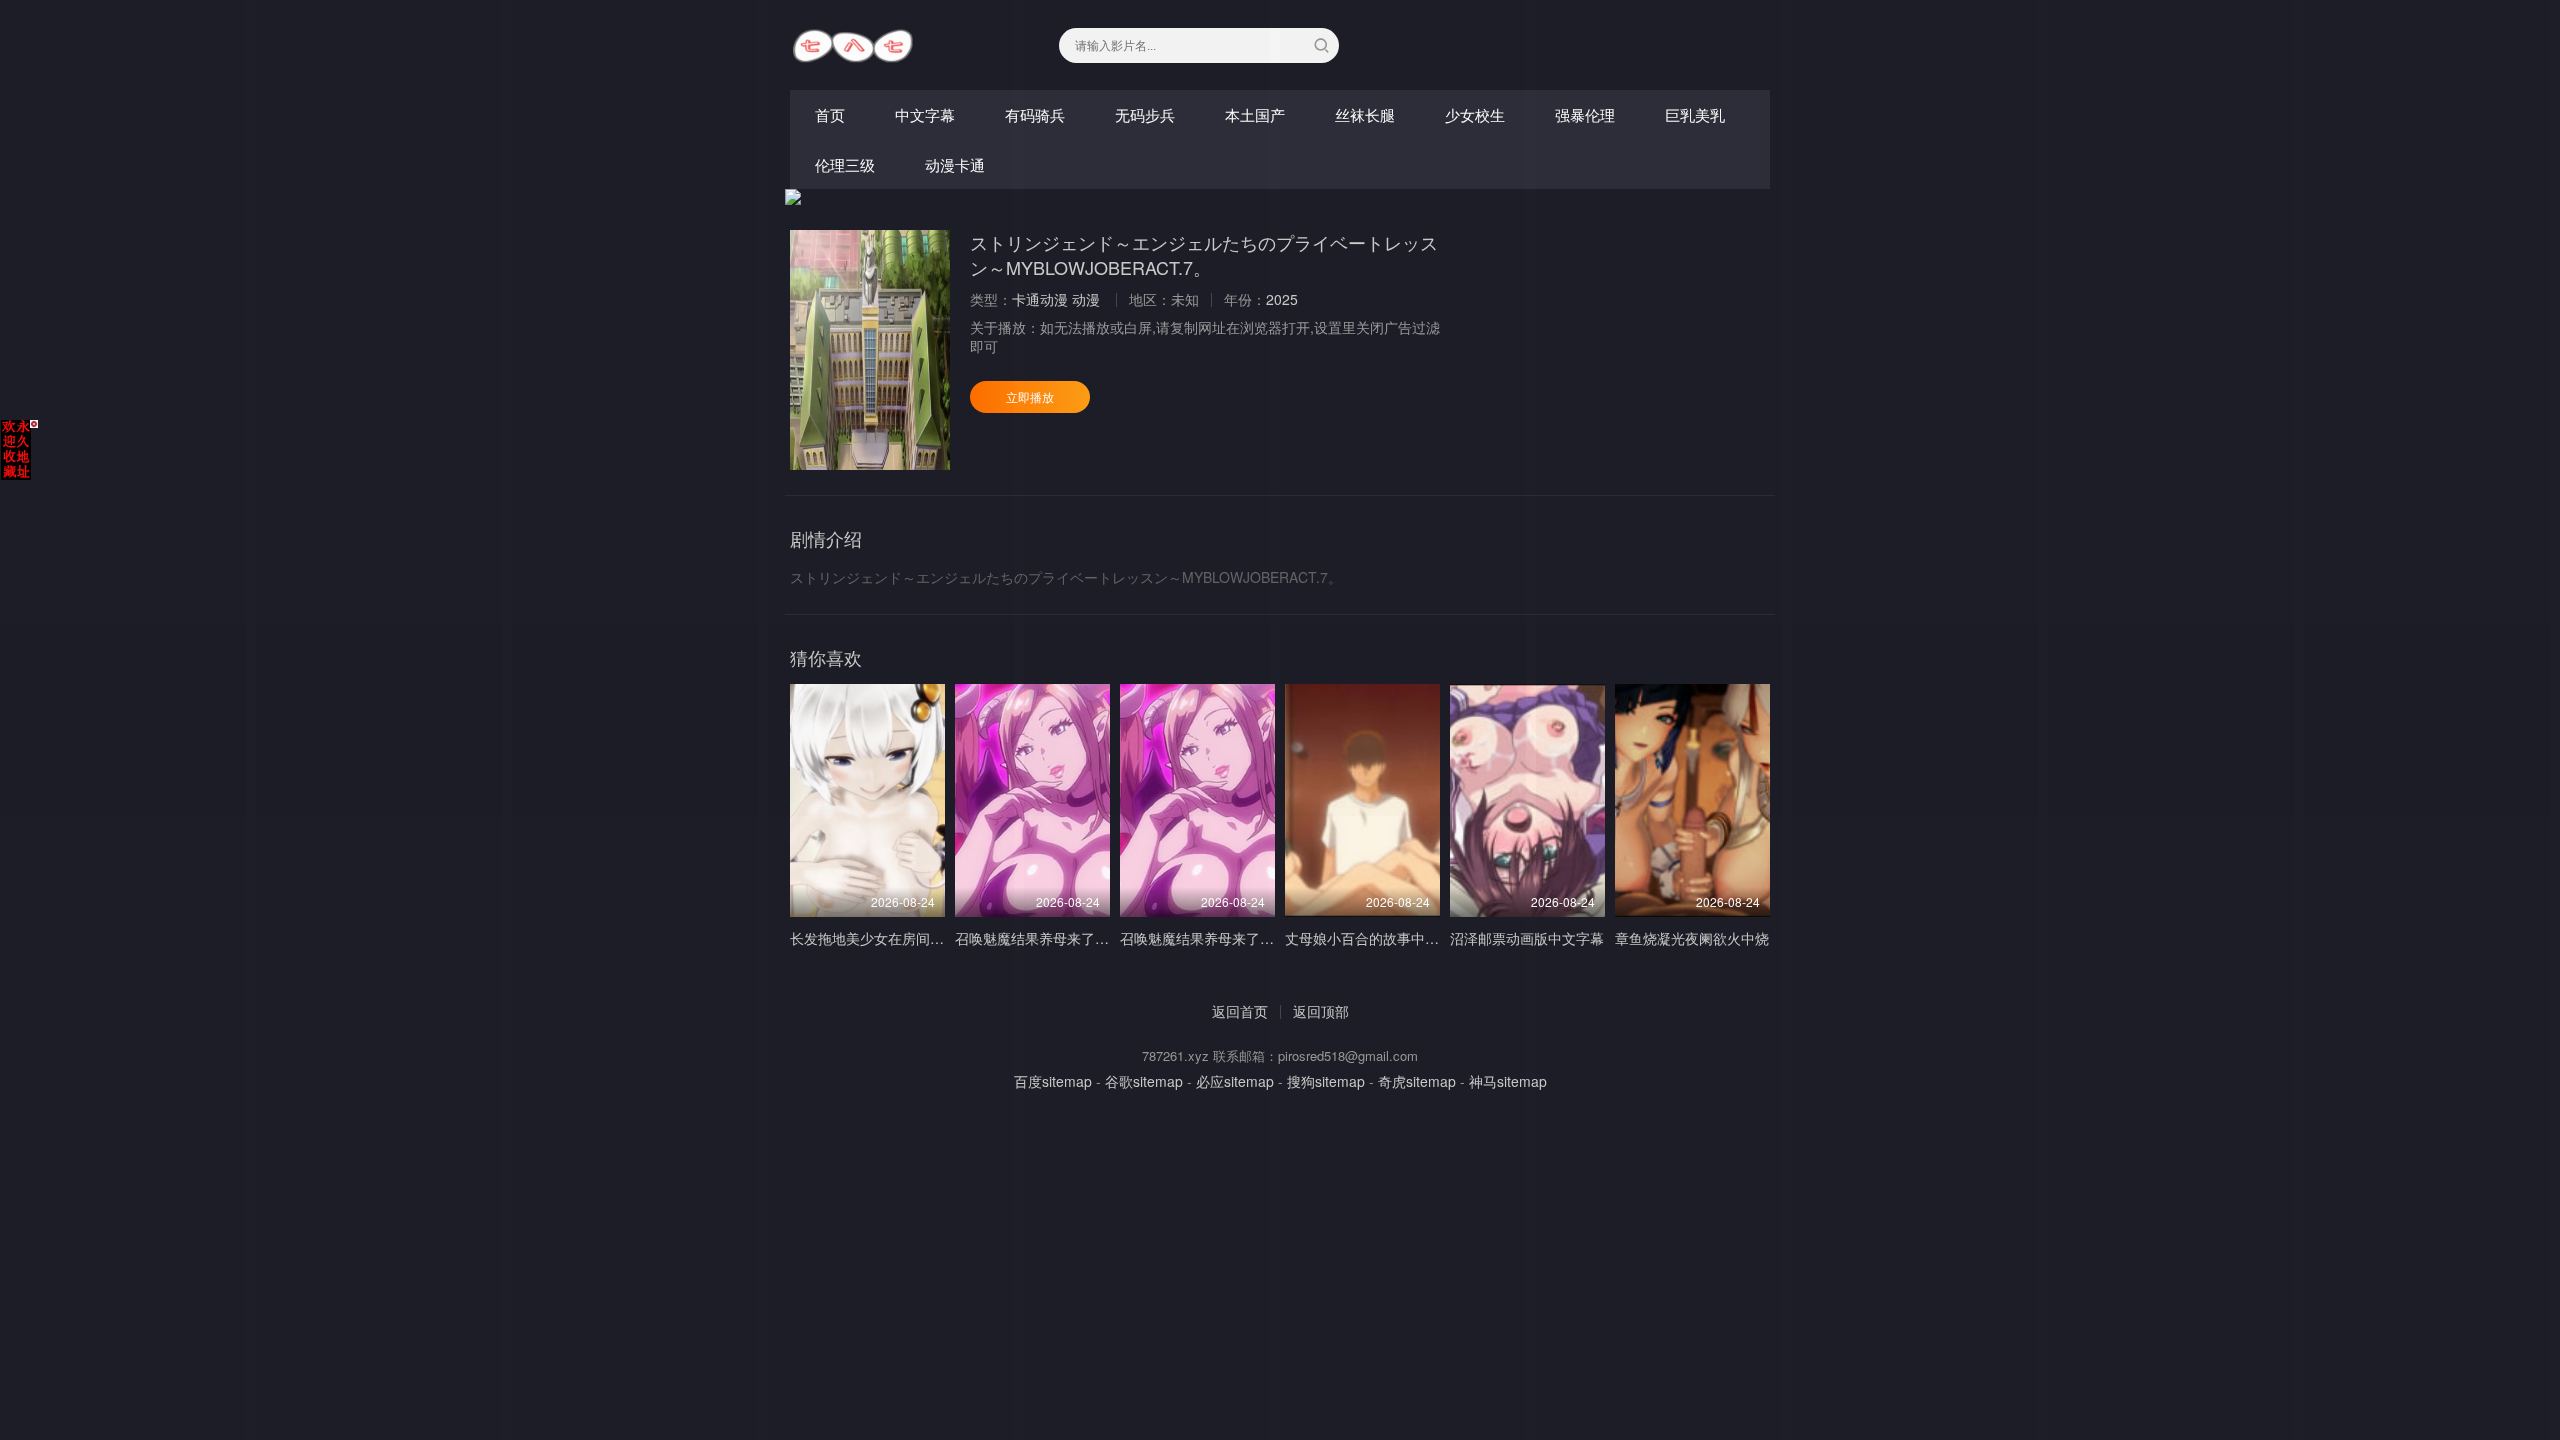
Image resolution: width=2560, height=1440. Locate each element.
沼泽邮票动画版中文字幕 (1527, 938)
